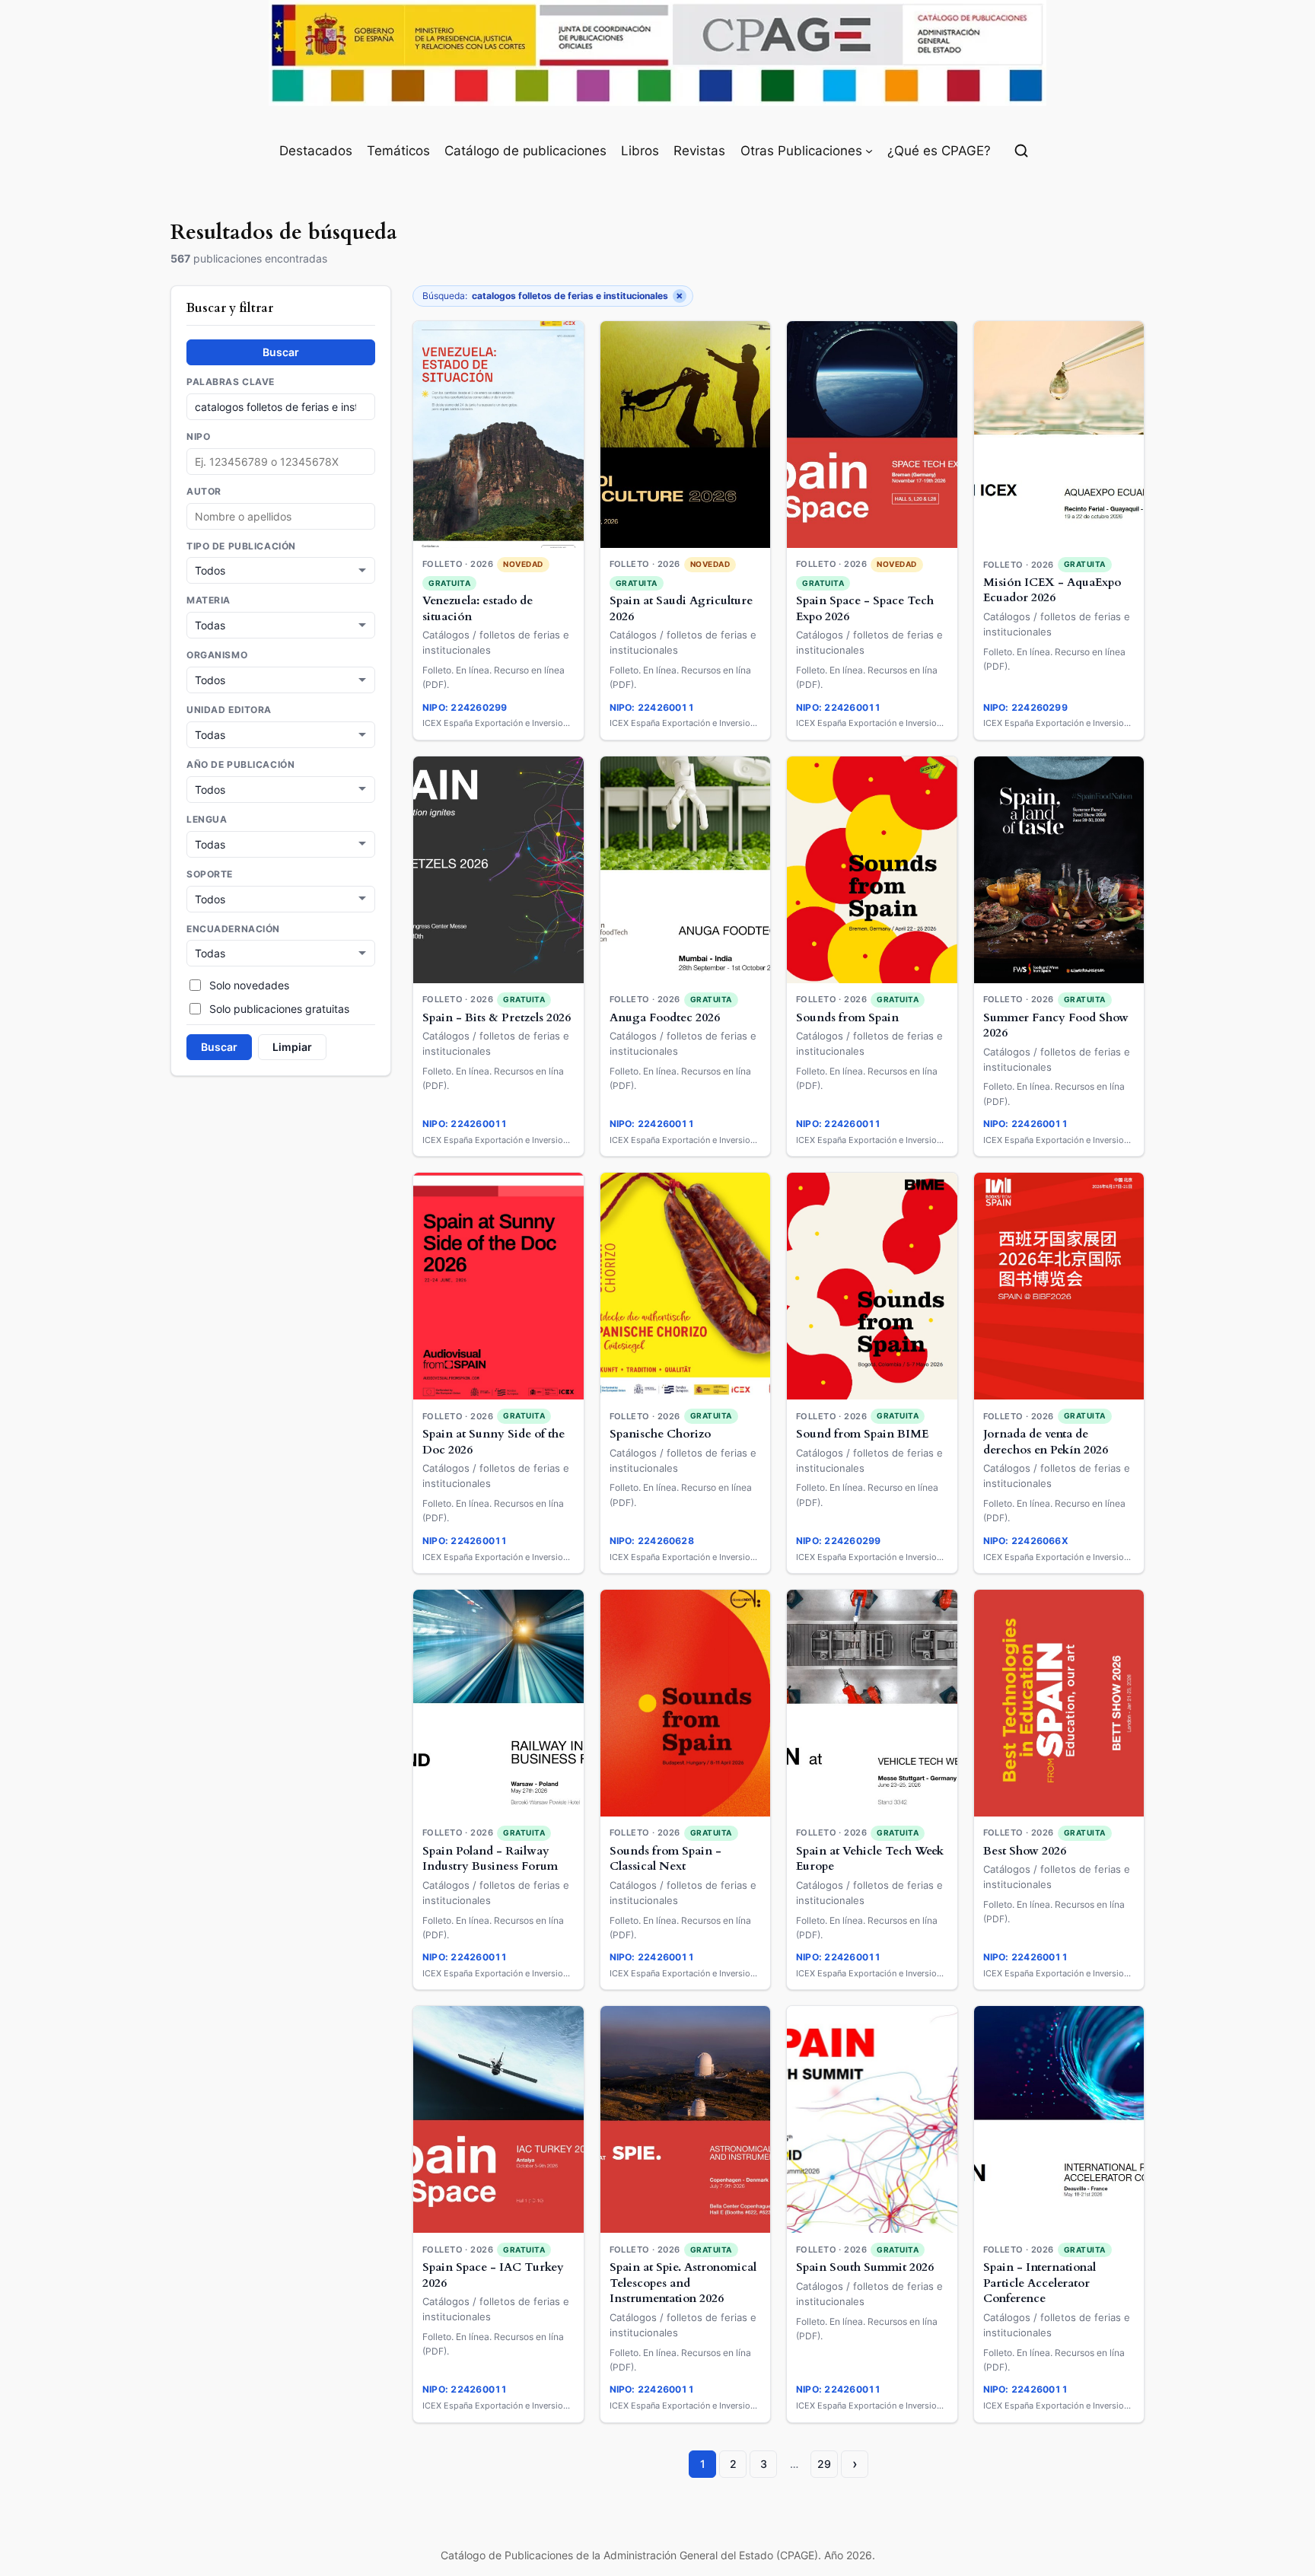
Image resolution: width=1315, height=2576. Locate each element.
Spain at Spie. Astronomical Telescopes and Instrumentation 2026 (683, 2283)
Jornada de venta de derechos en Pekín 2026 (1046, 1442)
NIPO (198, 437)
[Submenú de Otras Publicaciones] (869, 151)
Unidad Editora (229, 710)
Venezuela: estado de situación (478, 609)
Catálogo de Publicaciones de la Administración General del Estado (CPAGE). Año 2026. (658, 2555)
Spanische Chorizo (660, 1434)
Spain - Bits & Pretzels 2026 (497, 1018)
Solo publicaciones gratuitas (279, 1009)
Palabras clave (231, 382)
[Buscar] (1021, 151)
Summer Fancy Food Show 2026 (1056, 1026)
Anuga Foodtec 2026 (665, 1018)
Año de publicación (240, 765)
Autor (204, 492)
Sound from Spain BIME (862, 1434)
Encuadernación (233, 929)
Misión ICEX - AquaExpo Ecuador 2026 (1052, 591)
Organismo (217, 655)
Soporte (210, 874)
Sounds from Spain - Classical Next (665, 1859)
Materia (209, 600)
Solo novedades (249, 985)
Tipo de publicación (241, 546)
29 (824, 2464)
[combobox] (281, 516)
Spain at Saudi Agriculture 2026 (681, 609)
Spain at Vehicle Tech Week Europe (870, 1859)
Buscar (281, 352)
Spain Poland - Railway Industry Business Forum (490, 1859)
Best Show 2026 (1025, 1851)
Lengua (207, 820)
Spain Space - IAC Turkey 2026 (493, 2275)
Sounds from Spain (847, 1018)
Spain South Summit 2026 (865, 2267)
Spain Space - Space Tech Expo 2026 (865, 609)
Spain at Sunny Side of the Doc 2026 (494, 1442)
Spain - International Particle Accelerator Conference (1040, 2283)
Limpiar (292, 1047)
